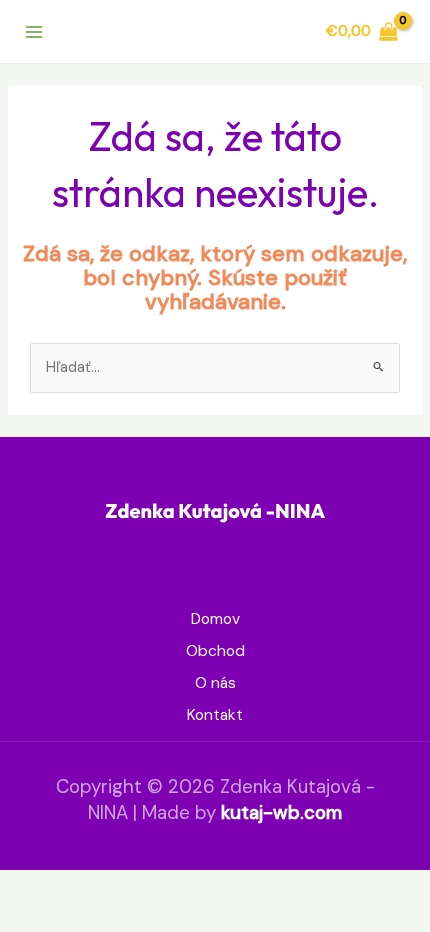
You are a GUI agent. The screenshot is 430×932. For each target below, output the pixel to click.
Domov (215, 619)
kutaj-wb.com (281, 812)
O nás (215, 683)
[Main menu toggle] (34, 31)
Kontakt (215, 715)
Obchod (215, 651)
